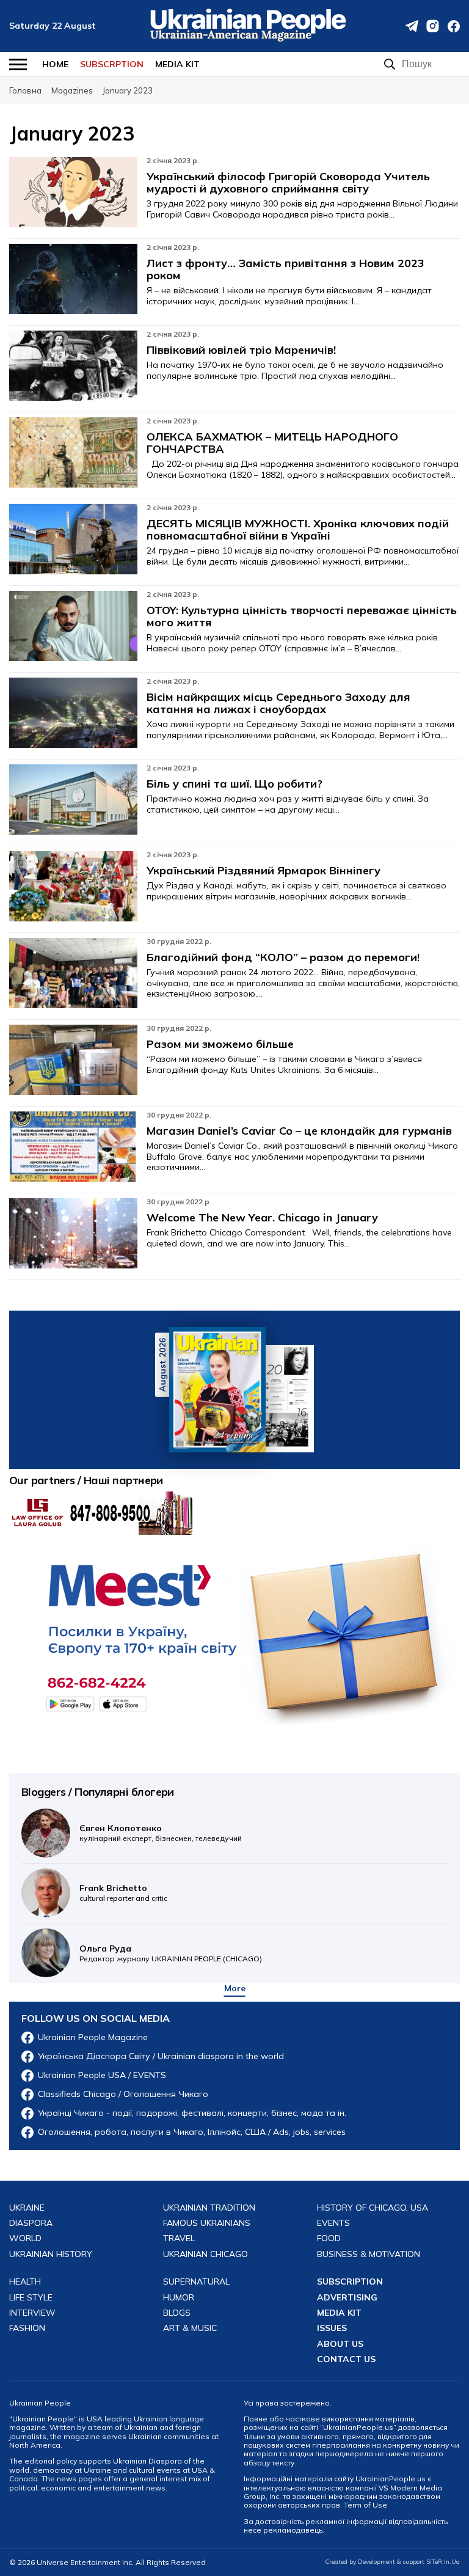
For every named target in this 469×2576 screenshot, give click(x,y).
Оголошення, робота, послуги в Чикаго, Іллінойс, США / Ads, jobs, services (192, 2132)
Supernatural (196, 2282)
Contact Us (346, 2359)
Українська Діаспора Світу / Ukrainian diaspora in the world (161, 2056)
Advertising (347, 2298)
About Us (340, 2344)
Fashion (27, 2328)
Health (25, 2282)
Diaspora (31, 2223)
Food (329, 2238)
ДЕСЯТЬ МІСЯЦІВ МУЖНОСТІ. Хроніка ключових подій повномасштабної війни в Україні (298, 530)
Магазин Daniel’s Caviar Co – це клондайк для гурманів (299, 1131)
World (25, 2238)
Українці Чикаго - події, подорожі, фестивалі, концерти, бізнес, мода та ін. (192, 2113)
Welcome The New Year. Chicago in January (262, 1218)
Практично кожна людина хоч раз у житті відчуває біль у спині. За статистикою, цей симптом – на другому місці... (288, 804)
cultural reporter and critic (123, 1893)
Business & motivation (369, 2254)
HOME (55, 64)
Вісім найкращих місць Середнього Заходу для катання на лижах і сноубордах (278, 703)
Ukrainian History (51, 2254)
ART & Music (190, 2328)
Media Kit (177, 64)
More (235, 1988)
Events (333, 2223)
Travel (179, 2238)
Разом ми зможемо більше (220, 1044)
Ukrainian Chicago (205, 2254)
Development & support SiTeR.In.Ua (409, 2562)
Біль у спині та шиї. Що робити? (234, 784)
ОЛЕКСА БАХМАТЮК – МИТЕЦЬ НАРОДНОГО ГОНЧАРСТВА (272, 443)
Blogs (177, 2313)
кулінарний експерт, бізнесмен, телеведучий (161, 1833)
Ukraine (27, 2208)
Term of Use (365, 2505)
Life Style (31, 2298)
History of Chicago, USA (373, 2208)
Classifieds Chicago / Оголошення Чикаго (123, 2094)
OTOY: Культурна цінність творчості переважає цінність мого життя (302, 617)
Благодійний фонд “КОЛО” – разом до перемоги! (283, 957)
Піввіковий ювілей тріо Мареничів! (241, 350)
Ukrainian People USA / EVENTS (102, 2075)
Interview (32, 2313)
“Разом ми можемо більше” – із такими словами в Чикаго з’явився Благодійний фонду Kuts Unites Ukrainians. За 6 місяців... (284, 1064)
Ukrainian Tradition (209, 2208)
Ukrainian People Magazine (93, 2037)
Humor (179, 2298)
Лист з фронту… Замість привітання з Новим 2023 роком (285, 269)
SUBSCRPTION (112, 64)
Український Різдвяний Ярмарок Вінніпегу (264, 871)
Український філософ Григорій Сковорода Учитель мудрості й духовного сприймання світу (288, 183)
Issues (332, 2328)
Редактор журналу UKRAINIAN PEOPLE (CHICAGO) (171, 1953)
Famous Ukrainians (207, 2223)
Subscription (350, 2282)
